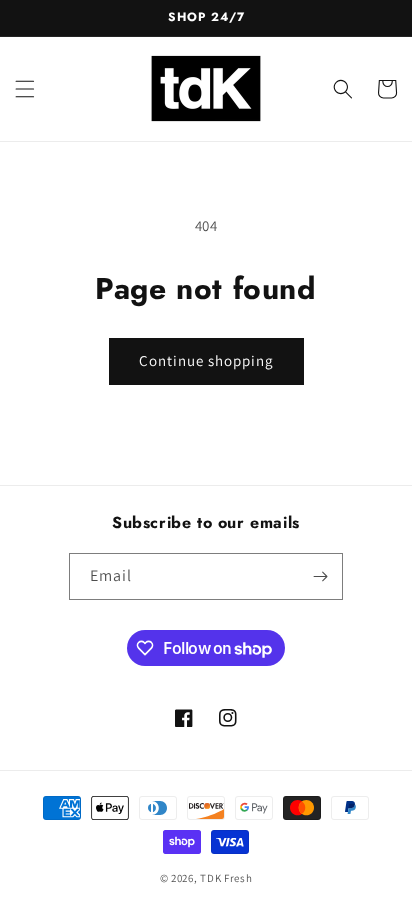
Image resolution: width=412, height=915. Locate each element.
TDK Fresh (226, 878)
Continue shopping (206, 360)
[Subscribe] (320, 576)
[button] (25, 89)
